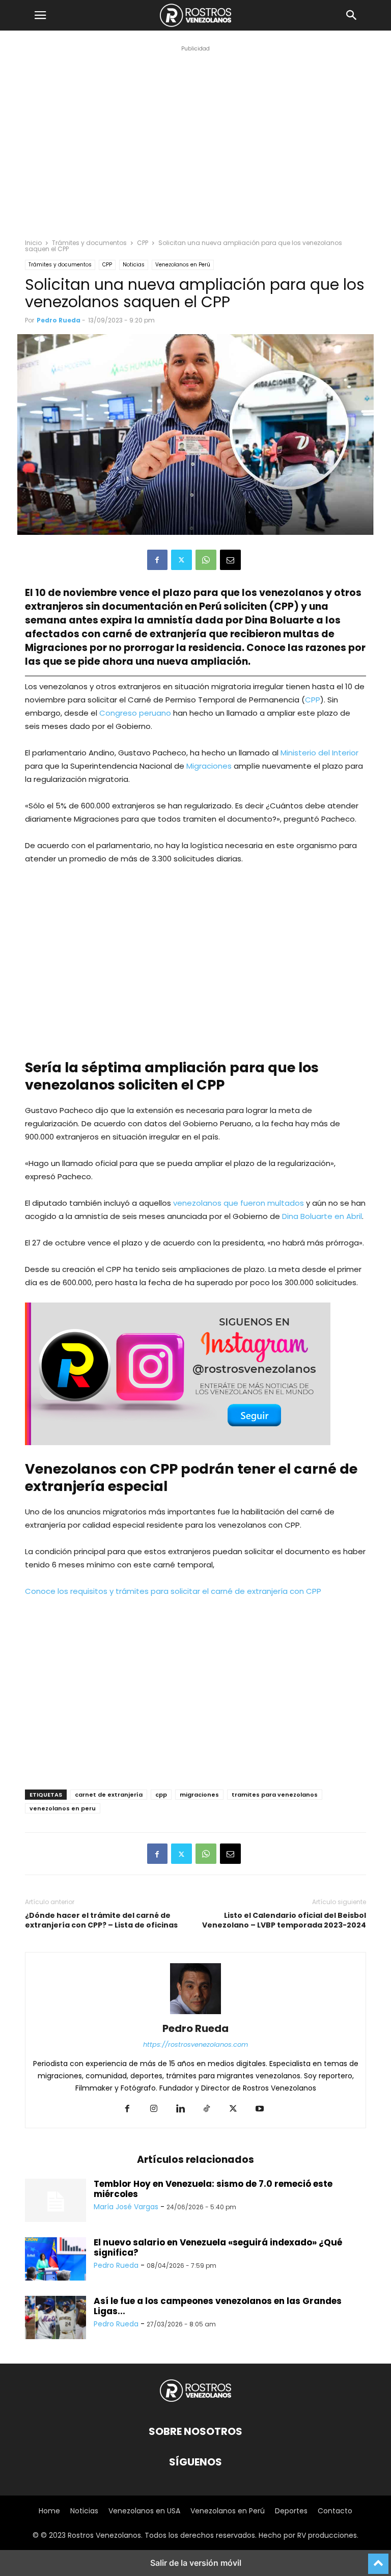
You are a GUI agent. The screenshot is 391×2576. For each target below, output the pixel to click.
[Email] (230, 560)
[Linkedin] (180, 2109)
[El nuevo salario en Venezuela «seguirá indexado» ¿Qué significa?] (55, 2260)
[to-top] (378, 2559)
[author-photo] (195, 2014)
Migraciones (210, 766)
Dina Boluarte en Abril (322, 1216)
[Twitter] (181, 560)
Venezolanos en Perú (183, 265)
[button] (40, 15)
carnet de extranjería (109, 1795)
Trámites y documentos (89, 243)
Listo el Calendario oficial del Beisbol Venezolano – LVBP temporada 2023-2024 (284, 1920)
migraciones (199, 1795)
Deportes (291, 2511)
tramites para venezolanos (275, 1795)
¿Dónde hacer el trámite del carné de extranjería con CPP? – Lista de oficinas (101, 1920)
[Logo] (195, 2401)
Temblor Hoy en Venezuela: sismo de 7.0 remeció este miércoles (213, 2189)
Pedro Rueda (59, 320)
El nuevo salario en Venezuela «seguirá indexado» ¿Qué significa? (218, 2247)
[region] (195, 151)
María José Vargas (126, 2207)
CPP (143, 243)
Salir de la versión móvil (196, 2563)
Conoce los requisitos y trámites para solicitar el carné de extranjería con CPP (173, 1591)
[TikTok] (207, 2109)
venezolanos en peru (63, 1808)
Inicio (33, 243)
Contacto (335, 2511)
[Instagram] (154, 2109)
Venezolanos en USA (144, 2511)
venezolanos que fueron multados (238, 1203)
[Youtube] (260, 2109)
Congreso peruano (135, 713)
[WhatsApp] (206, 560)
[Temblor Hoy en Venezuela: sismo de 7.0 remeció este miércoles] (55, 2202)
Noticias (134, 265)
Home (49, 2511)
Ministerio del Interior (319, 753)
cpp (161, 1795)
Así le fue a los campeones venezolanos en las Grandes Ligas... (218, 2306)
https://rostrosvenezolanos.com (195, 2044)
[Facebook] (157, 560)
